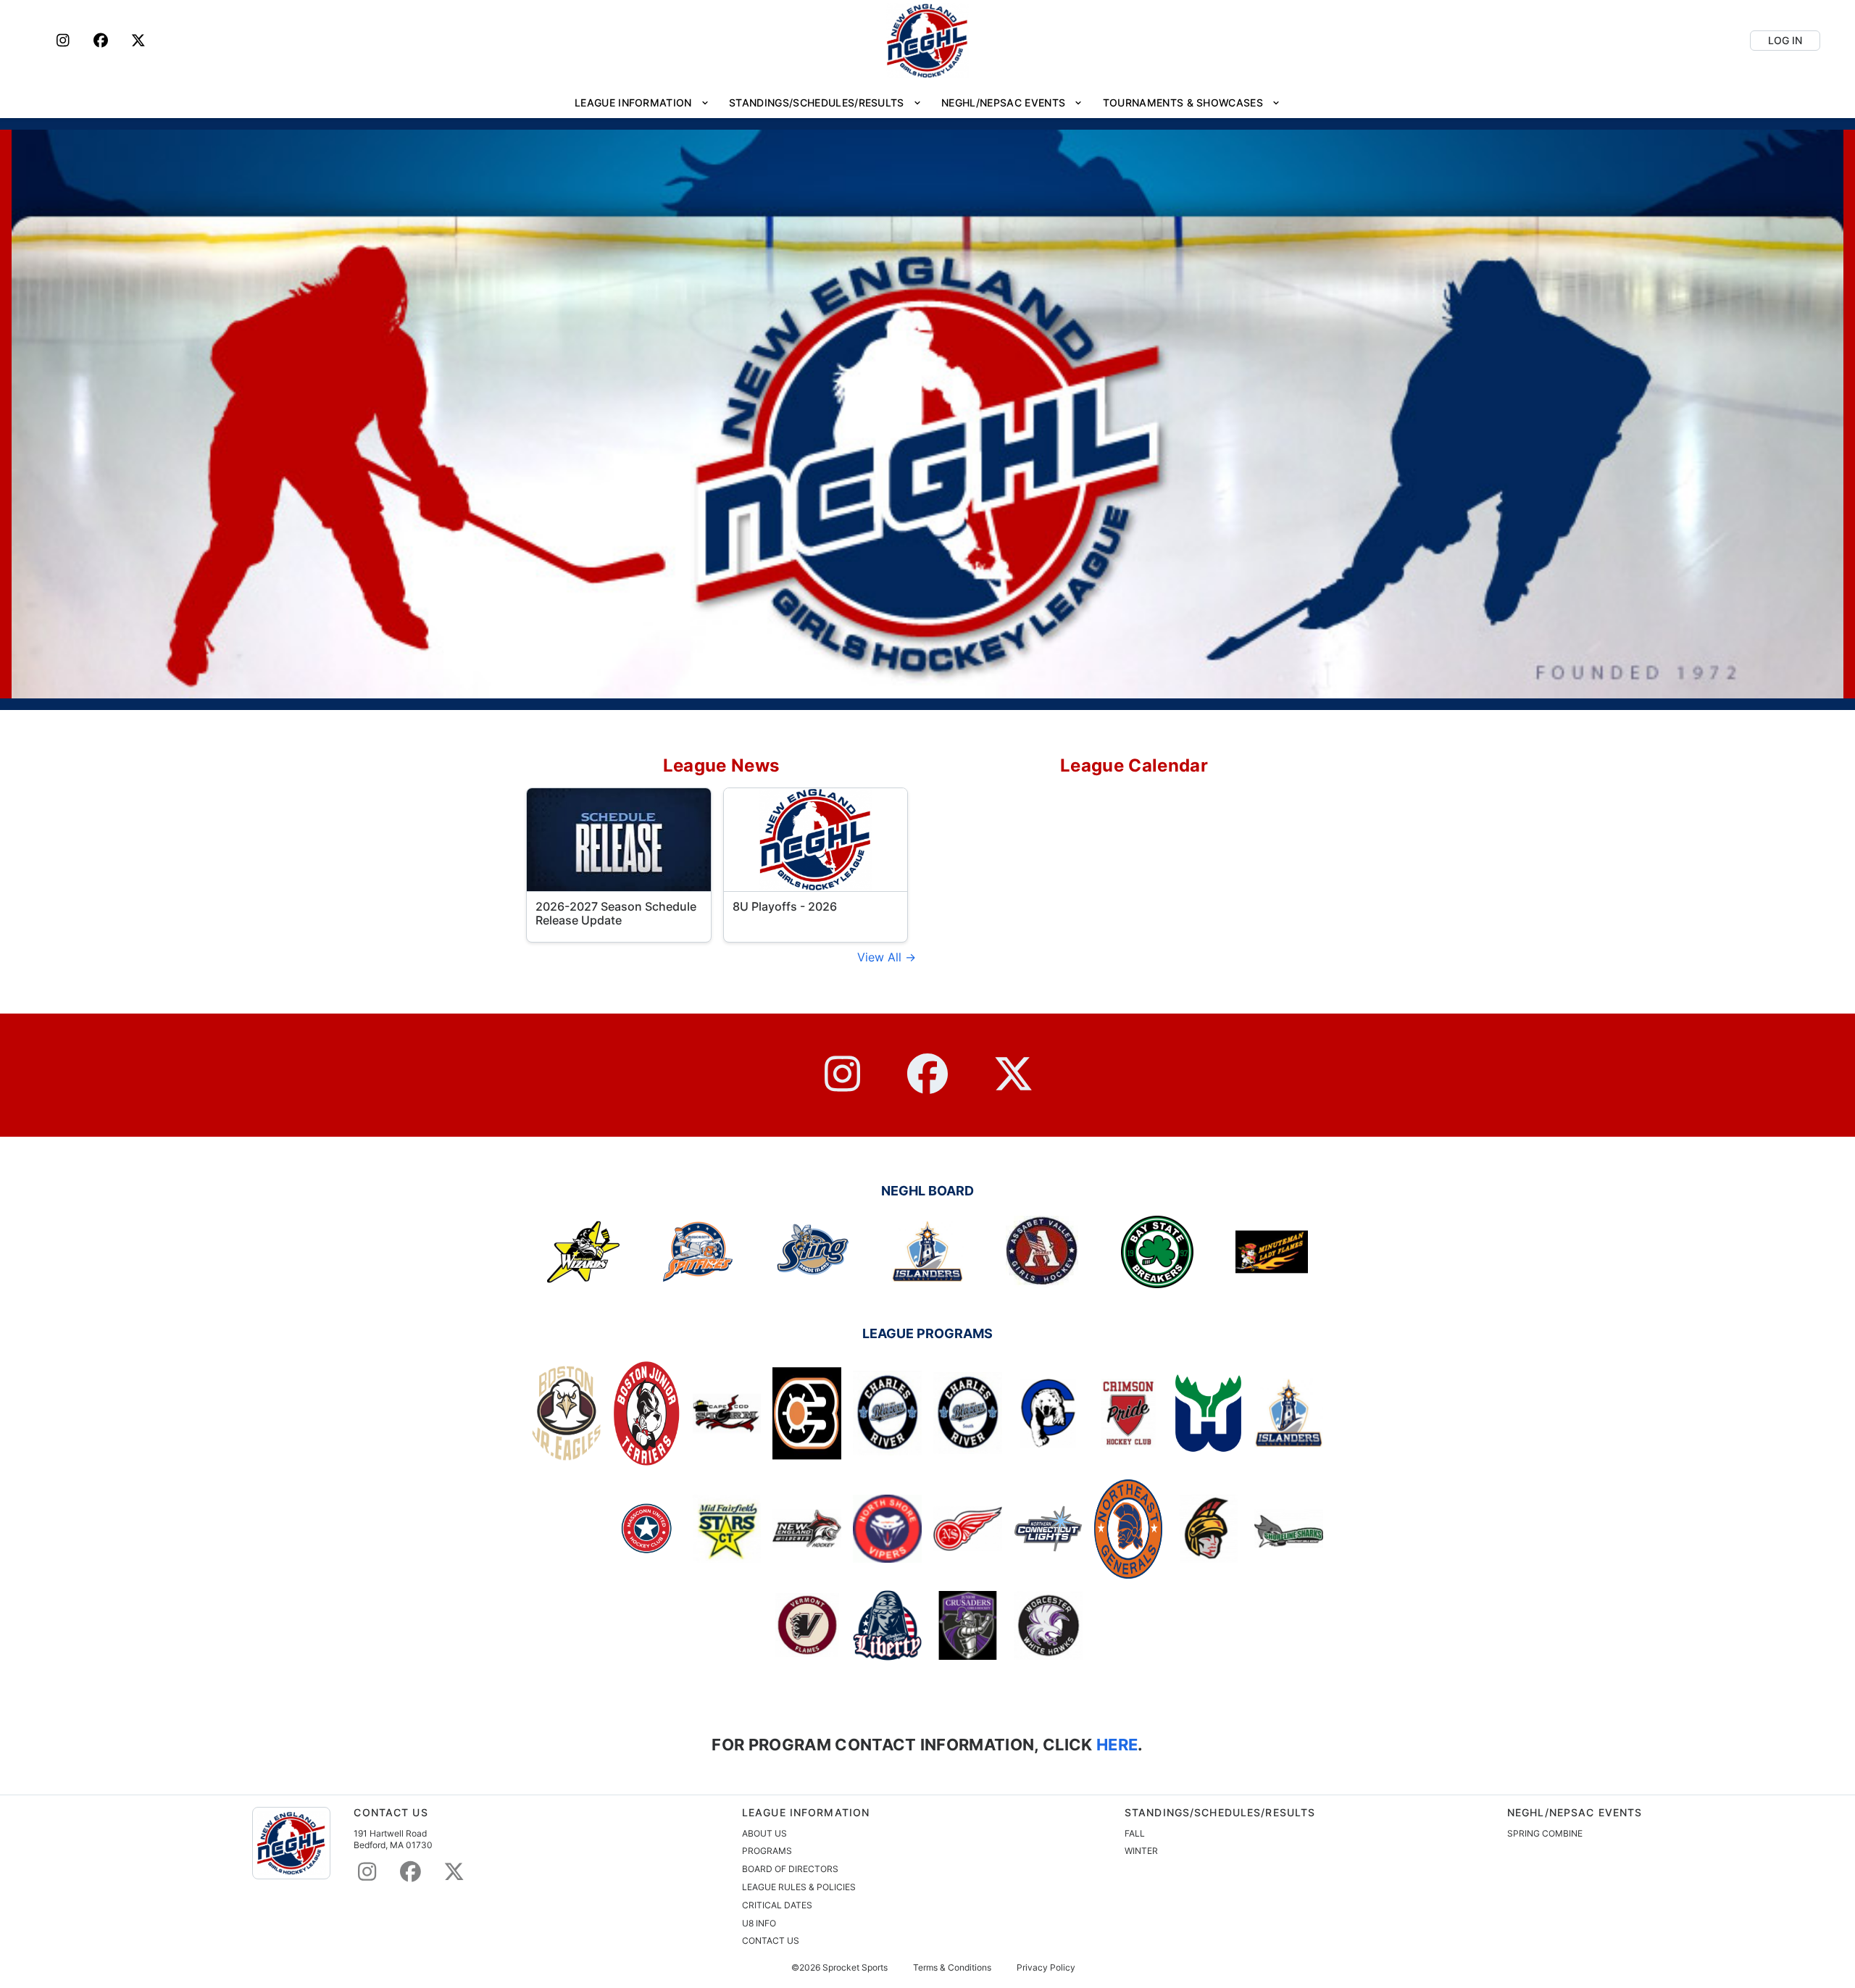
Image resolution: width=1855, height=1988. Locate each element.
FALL (1135, 1833)
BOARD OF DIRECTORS (790, 1869)
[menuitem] (642, 103)
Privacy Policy (1046, 1968)
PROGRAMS (767, 1851)
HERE (1116, 1744)
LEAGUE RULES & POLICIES (799, 1887)
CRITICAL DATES (777, 1905)
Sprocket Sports (855, 1968)
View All (881, 957)
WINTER (1141, 1851)
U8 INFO (759, 1923)
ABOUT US (764, 1833)
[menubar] (927, 103)
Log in (1785, 40)
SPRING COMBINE (1545, 1833)
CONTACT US (771, 1941)
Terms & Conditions (952, 1968)
